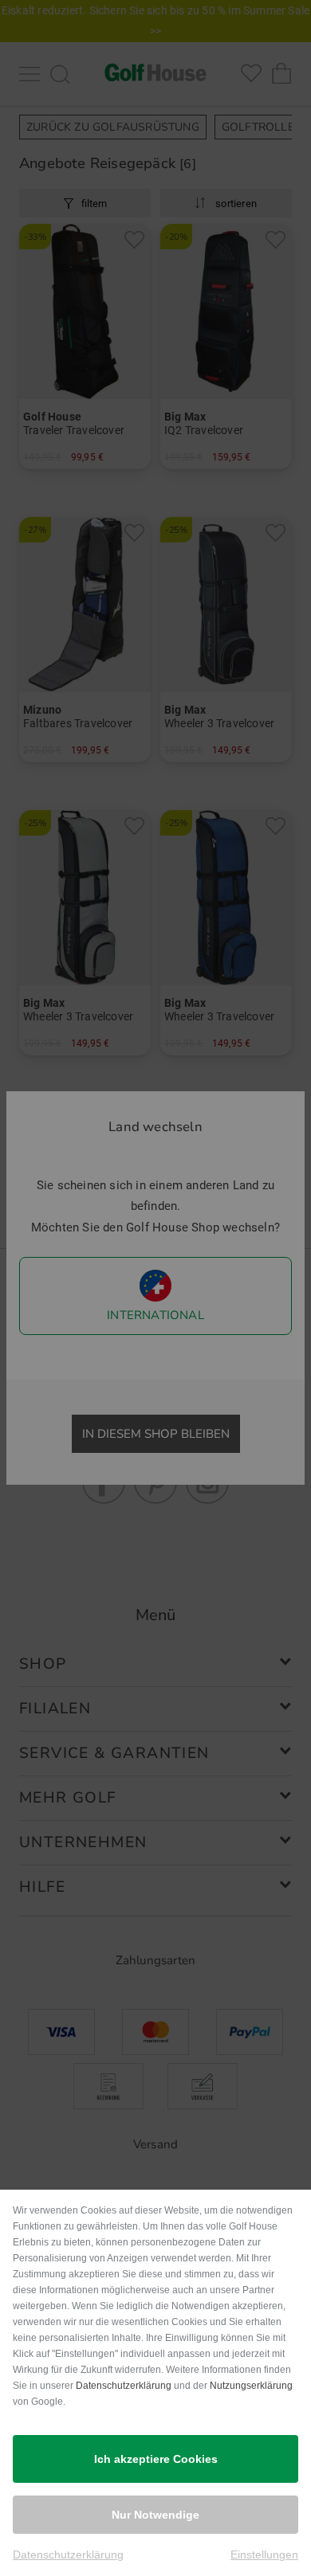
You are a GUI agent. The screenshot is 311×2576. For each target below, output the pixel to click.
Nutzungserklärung (251, 2386)
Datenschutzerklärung (124, 2386)
